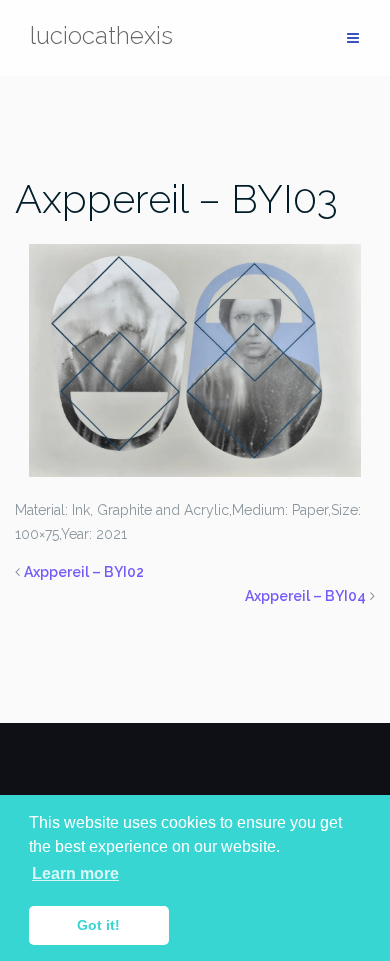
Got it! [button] (98, 925)
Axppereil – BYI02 (84, 572)
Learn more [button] (75, 873)
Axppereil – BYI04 (305, 596)
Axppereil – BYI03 (176, 198)
